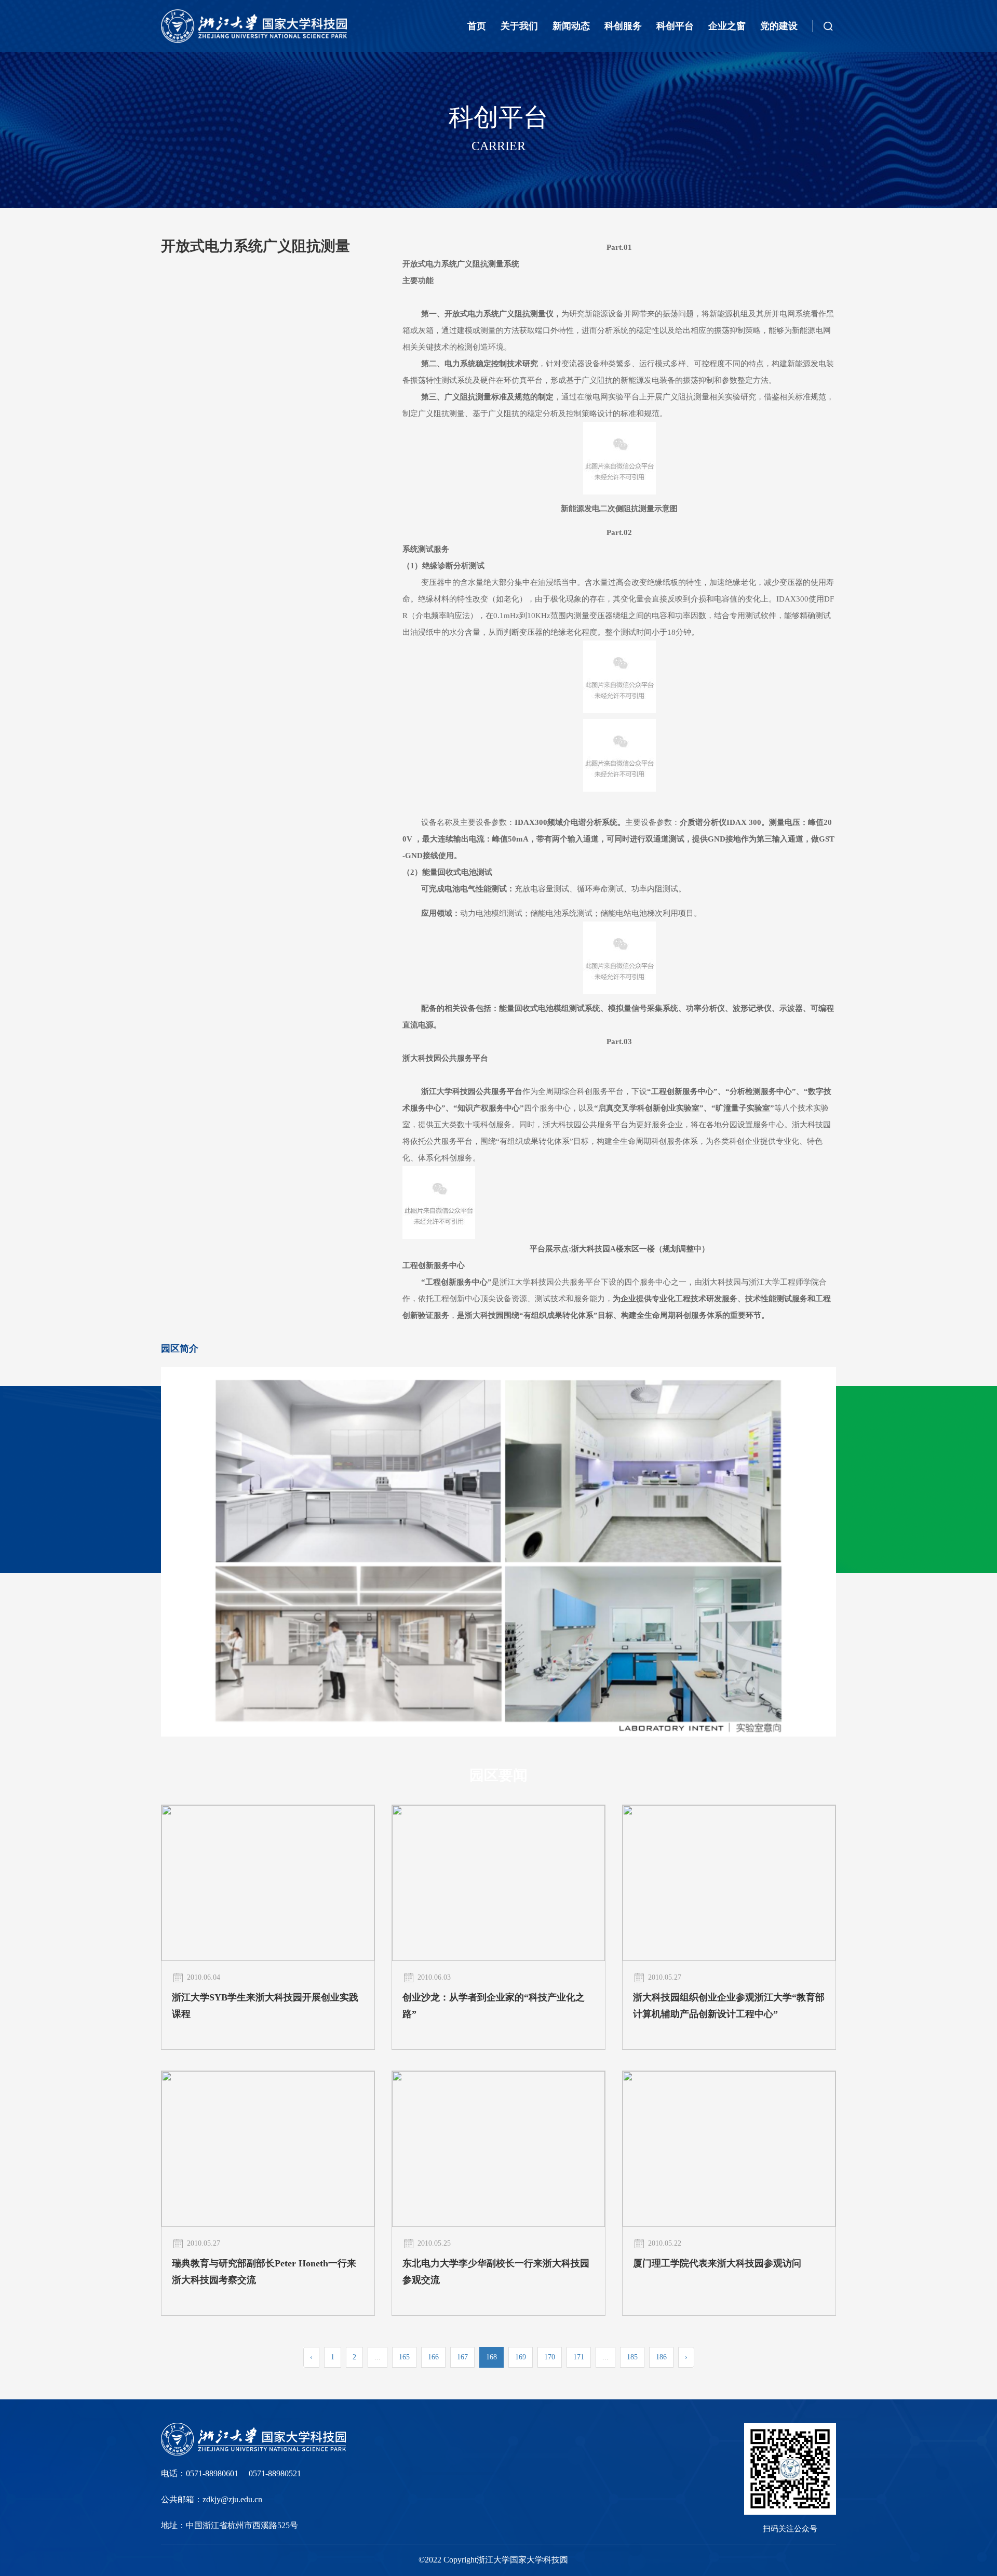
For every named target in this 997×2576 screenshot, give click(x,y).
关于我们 (519, 26)
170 (550, 2357)
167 (462, 2357)
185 (632, 2357)
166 (433, 2357)
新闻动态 (571, 26)
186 (661, 2357)
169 (521, 2357)
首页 (477, 26)
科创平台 (675, 26)
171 (579, 2357)
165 (404, 2357)
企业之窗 (727, 26)
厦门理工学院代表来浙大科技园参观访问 (717, 2263)
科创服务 (623, 26)
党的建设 (779, 26)
